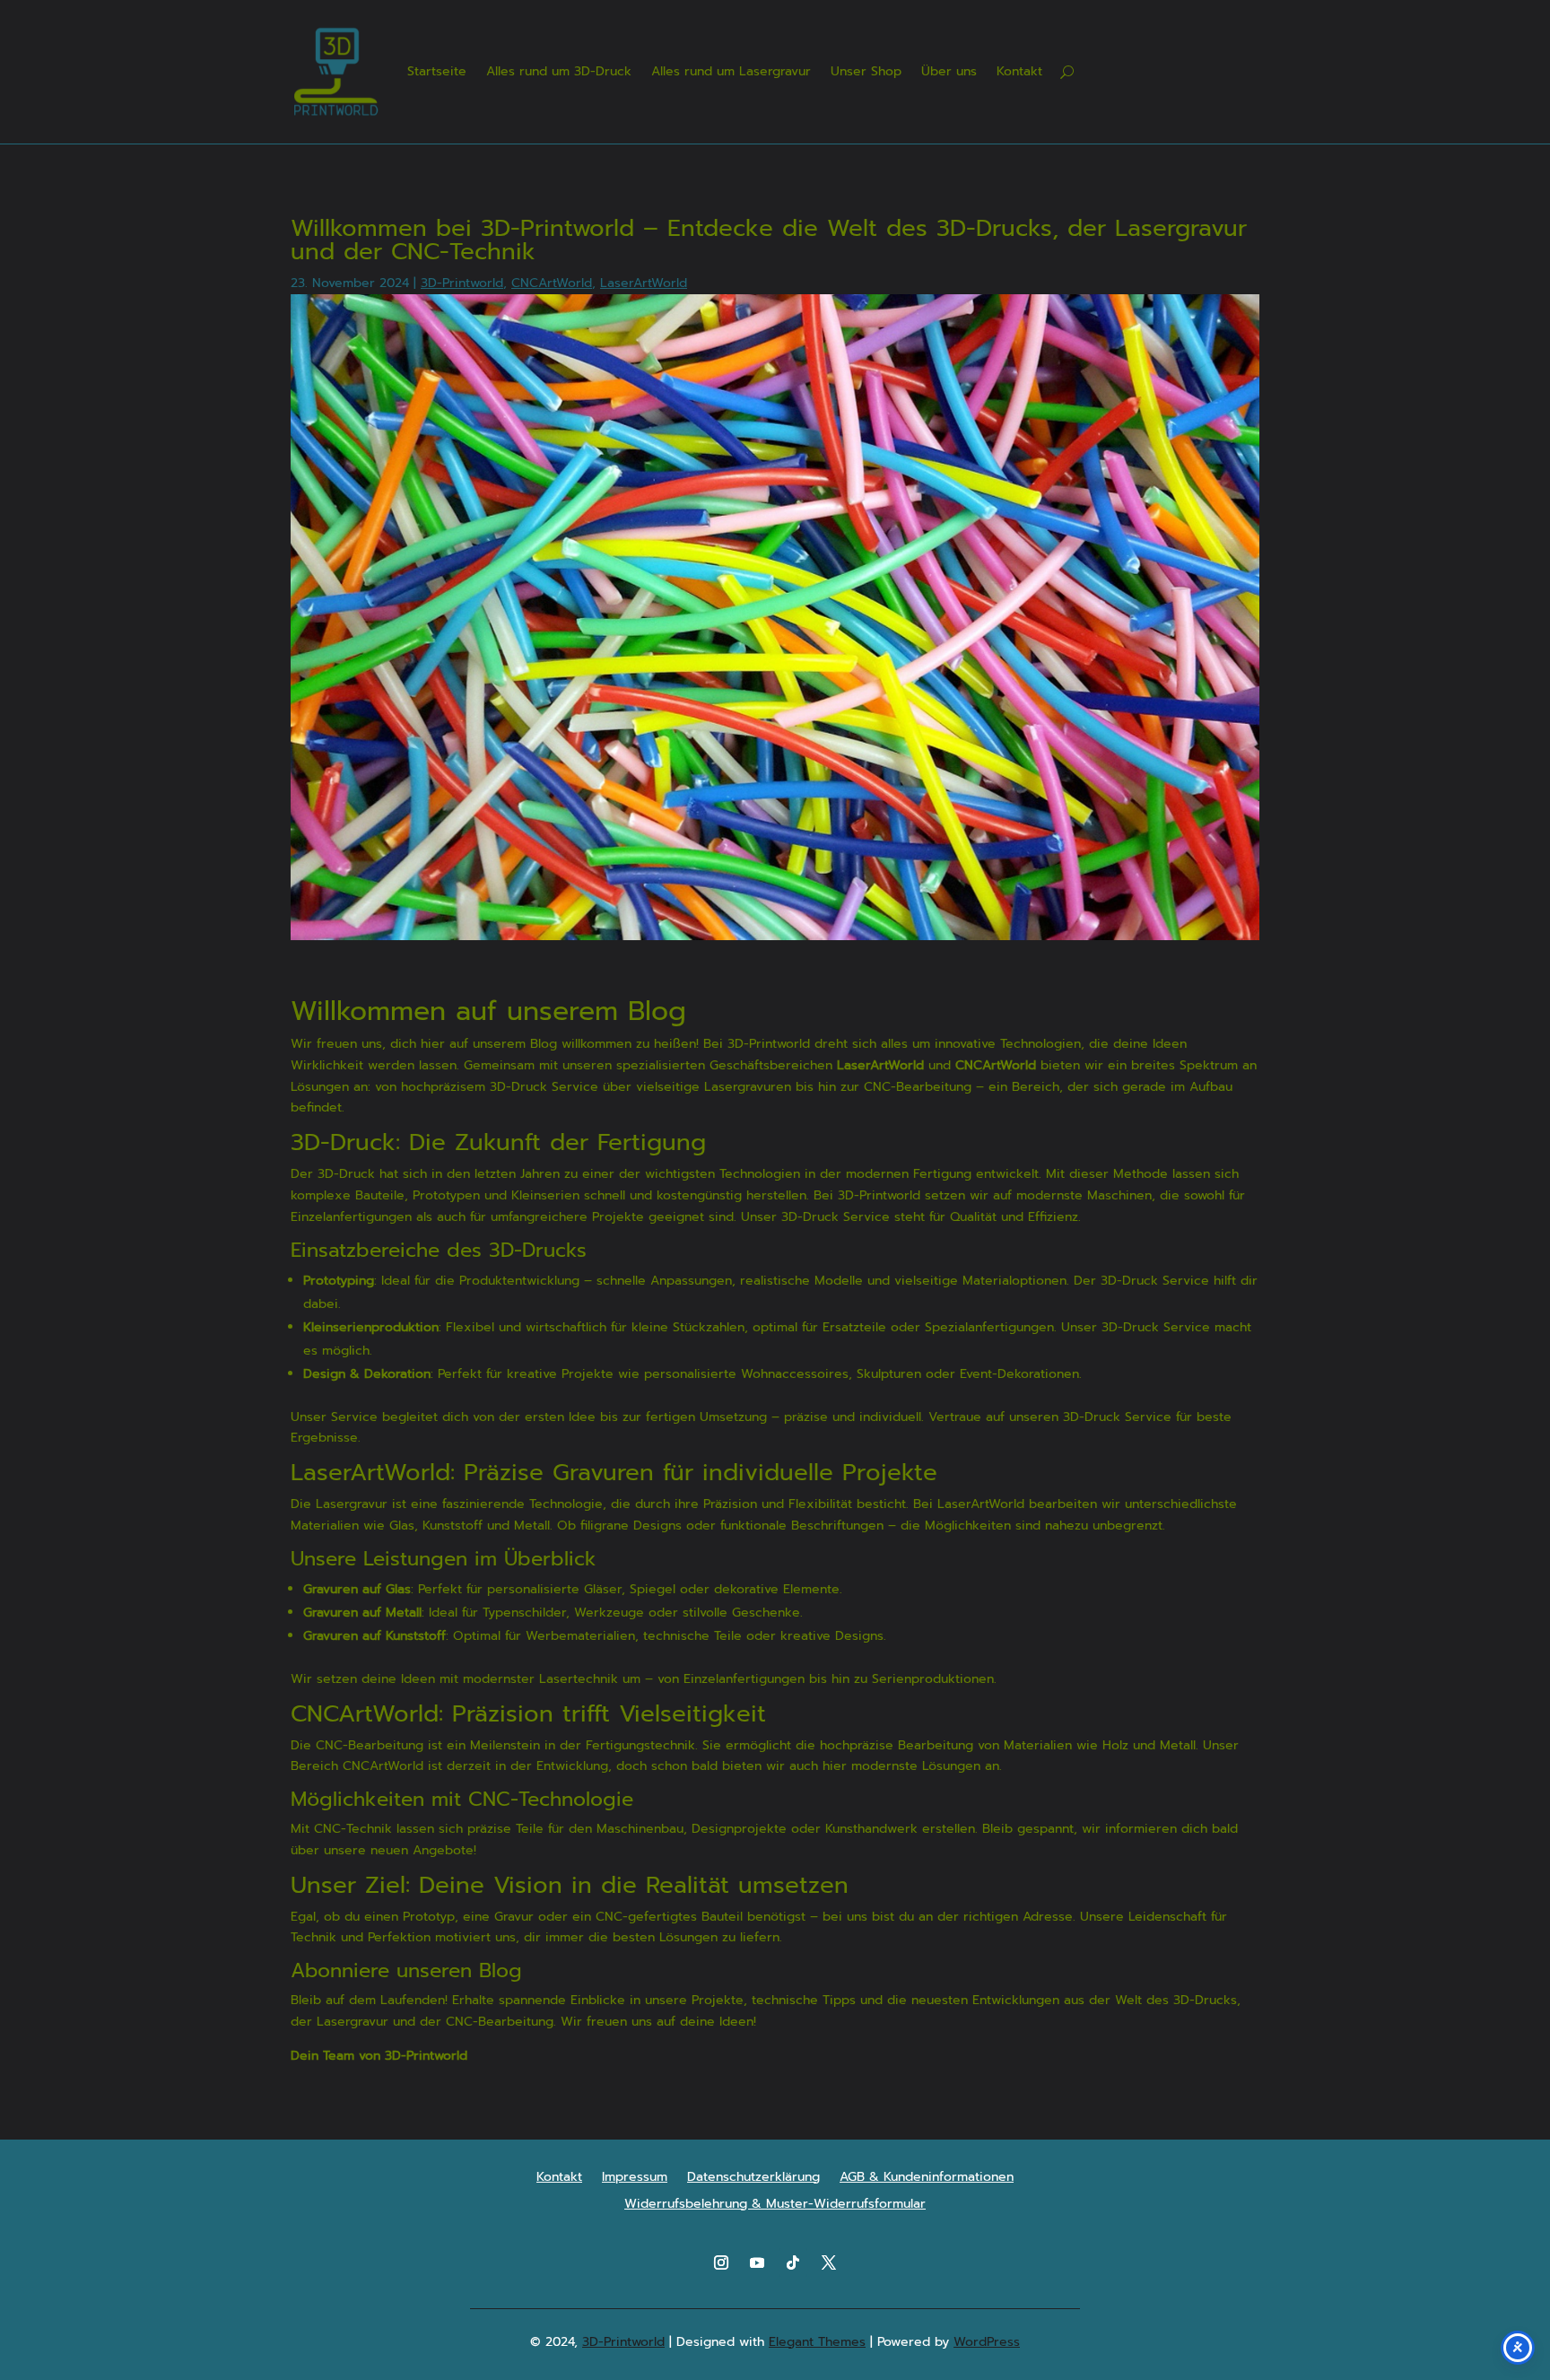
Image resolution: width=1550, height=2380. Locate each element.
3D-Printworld (462, 283)
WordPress (987, 2342)
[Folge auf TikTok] (793, 2262)
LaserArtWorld (644, 283)
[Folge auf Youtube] (757, 2262)
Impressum (635, 2179)
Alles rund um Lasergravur (731, 71)
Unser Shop (866, 71)
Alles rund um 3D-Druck (559, 71)
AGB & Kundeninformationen (927, 2179)
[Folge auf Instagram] (721, 2262)
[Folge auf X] (829, 2262)
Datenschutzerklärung (753, 2179)
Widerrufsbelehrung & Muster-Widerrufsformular (775, 2206)
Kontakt (1019, 71)
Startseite (437, 71)
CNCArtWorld (552, 283)
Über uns (949, 71)
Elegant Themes (817, 2342)
